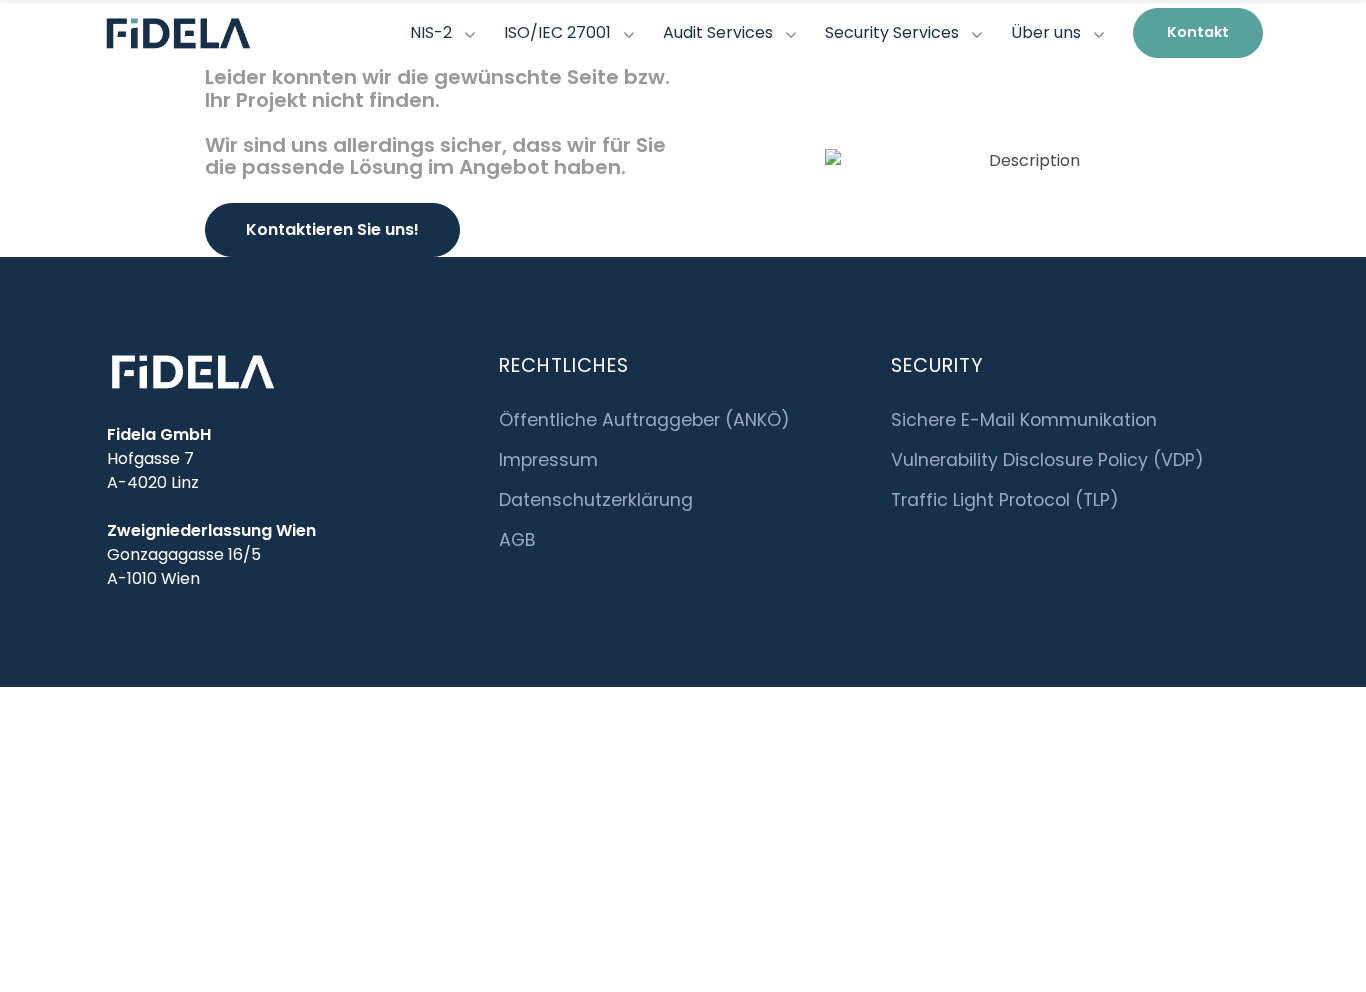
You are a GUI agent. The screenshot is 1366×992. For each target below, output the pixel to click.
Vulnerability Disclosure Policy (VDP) (1047, 460)
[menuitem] (1198, 33)
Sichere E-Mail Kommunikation (1024, 420)
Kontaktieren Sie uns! (332, 229)
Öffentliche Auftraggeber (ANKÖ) (644, 420)
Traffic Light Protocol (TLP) (1005, 500)
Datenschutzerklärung (596, 500)
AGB (517, 540)
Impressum (548, 460)
